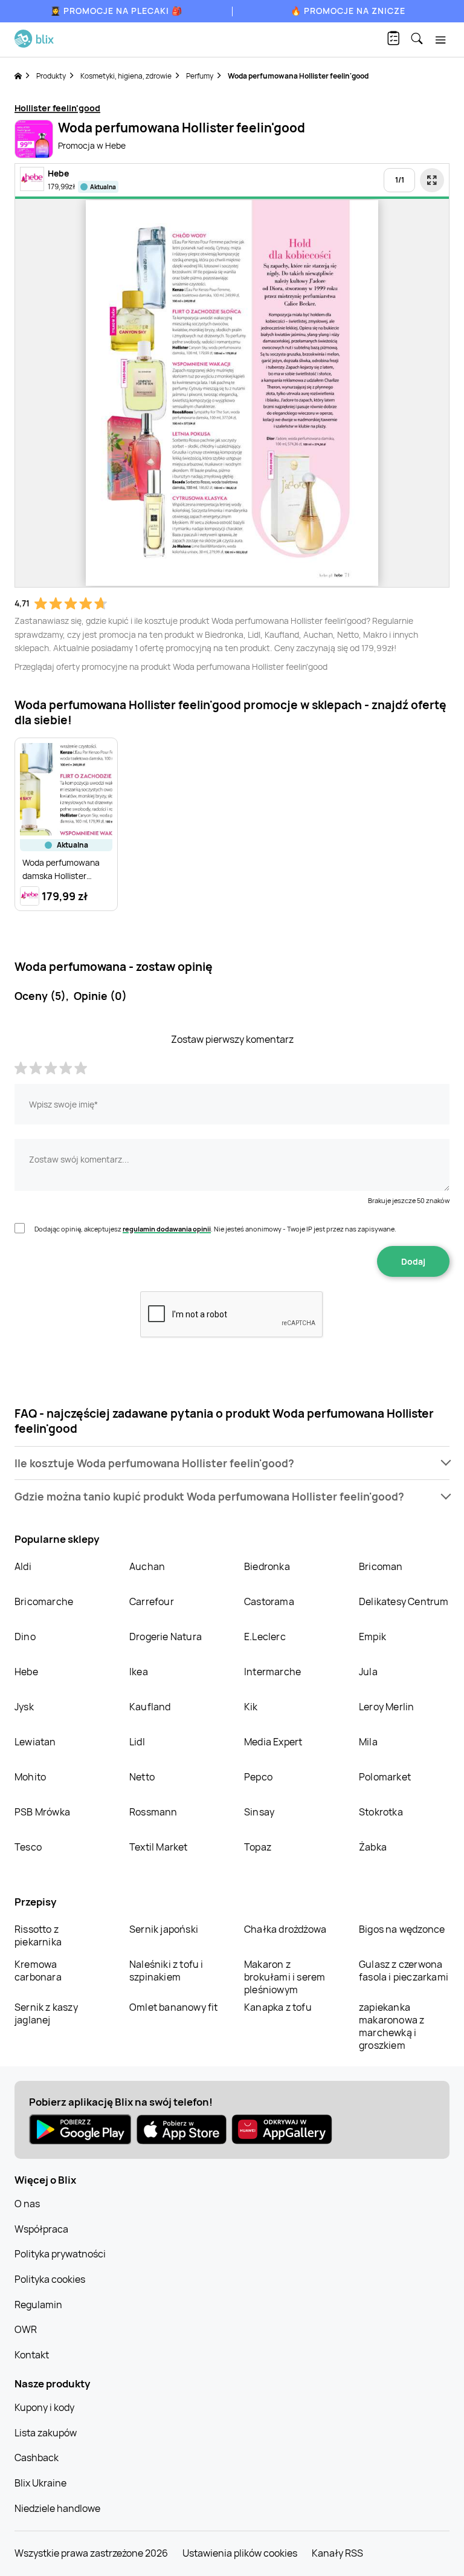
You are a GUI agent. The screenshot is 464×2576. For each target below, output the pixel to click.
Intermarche (272, 1672)
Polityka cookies (50, 2279)
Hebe (26, 1672)
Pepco (258, 1777)
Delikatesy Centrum (404, 1601)
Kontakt (32, 2355)
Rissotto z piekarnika (38, 1935)
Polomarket (385, 1777)
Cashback (37, 2458)
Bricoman (381, 1566)
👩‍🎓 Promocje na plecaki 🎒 (116, 11)
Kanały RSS (337, 2553)
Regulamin (38, 2305)
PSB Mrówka (42, 1812)
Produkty (51, 76)
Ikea (139, 1672)
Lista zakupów (46, 2433)
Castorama (269, 1601)
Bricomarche (44, 1601)
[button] (232, 1463)
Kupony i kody (44, 2407)
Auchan (147, 1566)
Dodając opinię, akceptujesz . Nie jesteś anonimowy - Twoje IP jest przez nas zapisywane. (215, 1229)
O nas (27, 2204)
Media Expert (273, 1742)
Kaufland (150, 1707)
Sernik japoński (164, 1929)
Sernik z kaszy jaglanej (46, 2013)
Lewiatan (35, 1742)
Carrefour (152, 1601)
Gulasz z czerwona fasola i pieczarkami (404, 1971)
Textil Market (159, 1847)
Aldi (23, 1566)
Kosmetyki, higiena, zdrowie (126, 76)
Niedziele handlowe (57, 2508)
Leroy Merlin (386, 1707)
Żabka (373, 1847)
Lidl (137, 1742)
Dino (25, 1637)
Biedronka (267, 1566)
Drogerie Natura (166, 1637)
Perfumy (200, 76)
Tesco (28, 1847)
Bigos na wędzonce (402, 1929)
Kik (251, 1707)
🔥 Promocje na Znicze (348, 11)
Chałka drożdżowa (285, 1929)
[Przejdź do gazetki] (432, 180)
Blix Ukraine (40, 2483)
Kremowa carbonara (38, 1971)
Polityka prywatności (60, 2254)
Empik (372, 1637)
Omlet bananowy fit (174, 2007)
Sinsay (259, 1812)
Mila (368, 1742)
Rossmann (153, 1812)
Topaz (258, 1847)
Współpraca (41, 2229)
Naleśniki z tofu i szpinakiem (166, 1971)
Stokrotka (381, 1812)
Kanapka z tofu (278, 2007)
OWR (26, 2329)
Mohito (30, 1777)
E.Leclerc (265, 1637)
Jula (368, 1672)
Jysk (24, 1707)
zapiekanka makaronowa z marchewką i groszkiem (391, 2026)
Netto (142, 1777)
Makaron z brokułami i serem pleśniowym (285, 1977)
